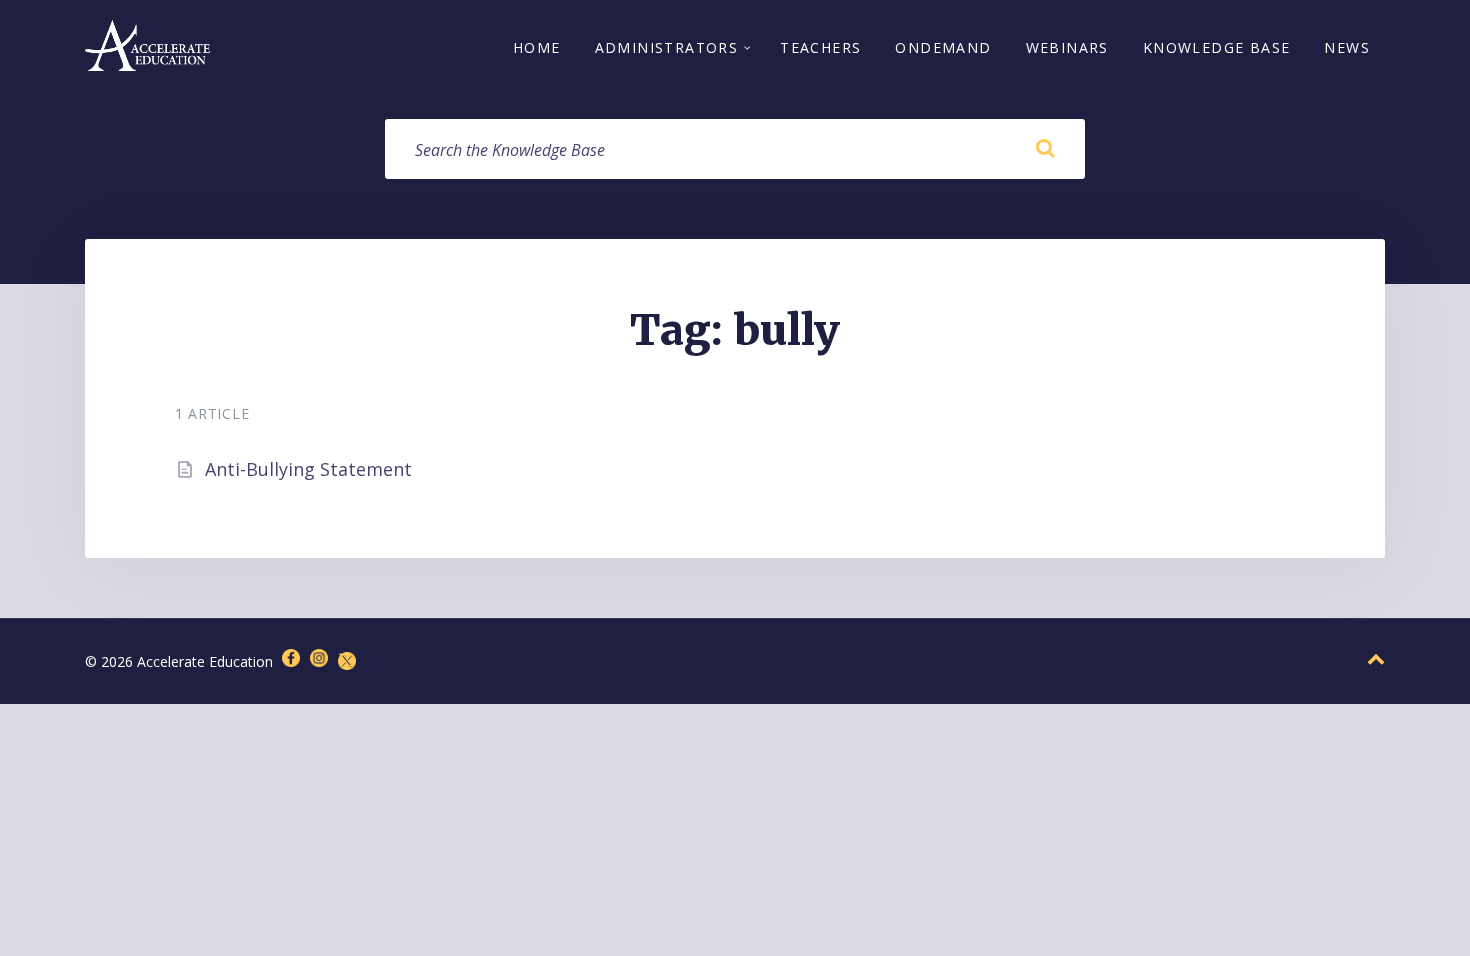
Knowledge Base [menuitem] (1217, 47)
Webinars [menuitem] (1067, 47)
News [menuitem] (1347, 47)
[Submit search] (1045, 149)
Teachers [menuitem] (820, 47)
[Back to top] (1376, 659)
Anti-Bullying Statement (308, 469)
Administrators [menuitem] (667, 47)
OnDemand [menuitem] (943, 47)
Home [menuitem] (537, 47)
